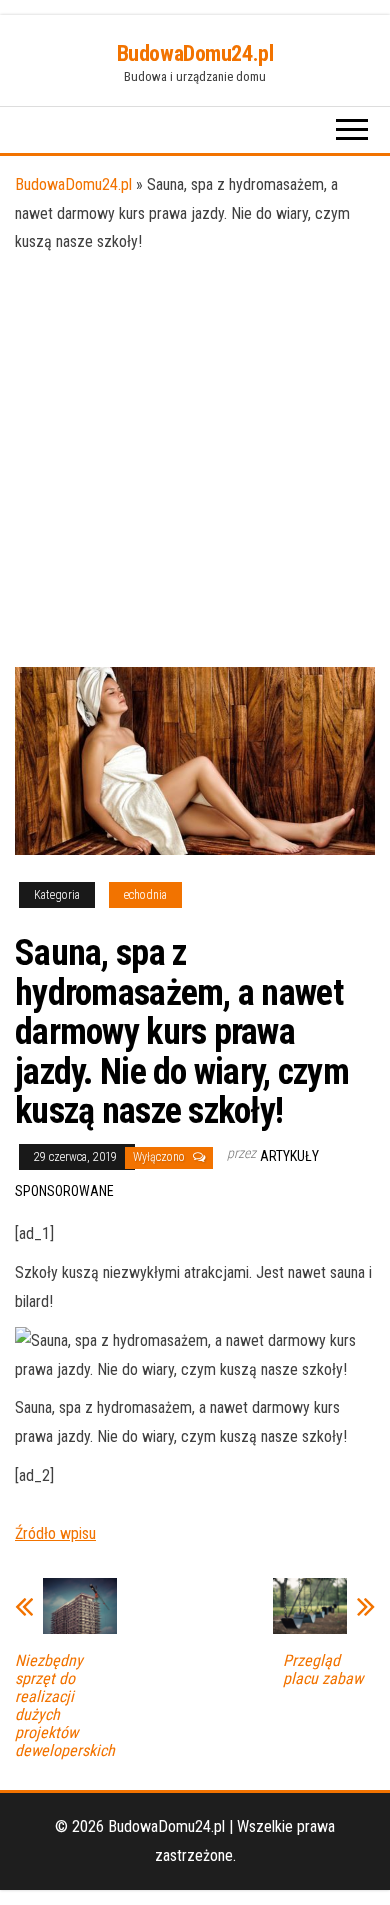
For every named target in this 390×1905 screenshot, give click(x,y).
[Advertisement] (195, 462)
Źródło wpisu (55, 1533)
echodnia (145, 895)
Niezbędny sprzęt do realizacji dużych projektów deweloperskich (65, 1706)
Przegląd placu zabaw (323, 1670)
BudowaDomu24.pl (195, 53)
